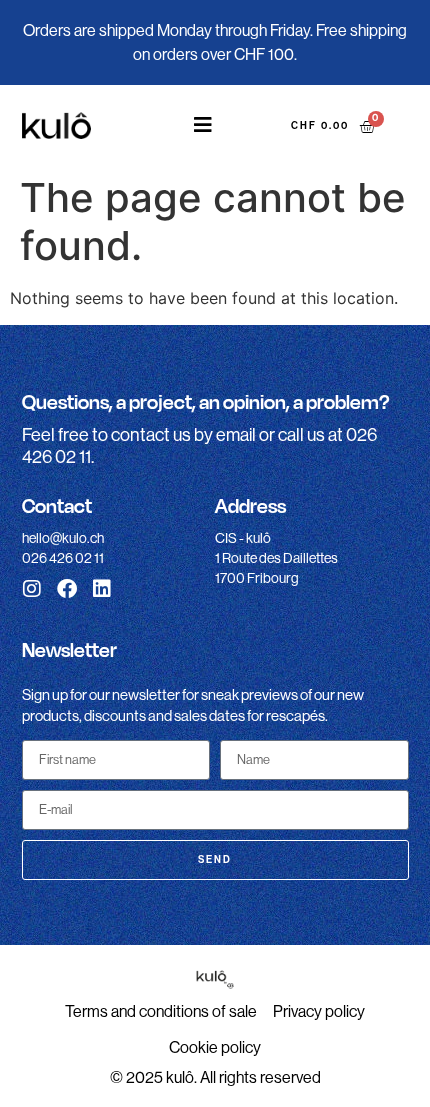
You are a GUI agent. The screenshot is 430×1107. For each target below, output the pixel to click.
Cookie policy (215, 1047)
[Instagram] (32, 589)
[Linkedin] (102, 589)
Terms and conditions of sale (161, 1011)
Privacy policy (319, 1011)
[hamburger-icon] (204, 126)
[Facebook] (67, 589)
